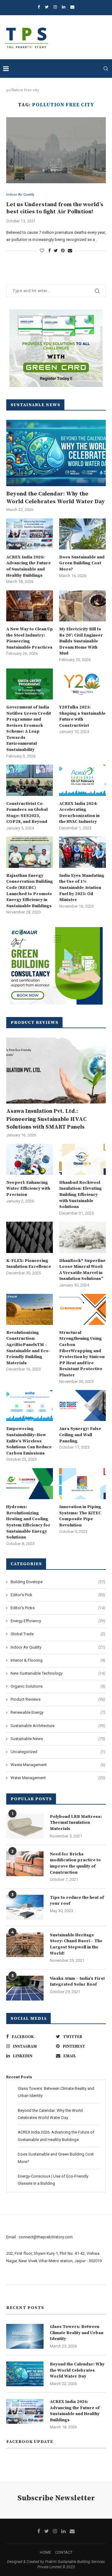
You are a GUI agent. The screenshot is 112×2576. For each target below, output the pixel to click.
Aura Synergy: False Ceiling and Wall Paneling (80, 1435)
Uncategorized (58, 1752)
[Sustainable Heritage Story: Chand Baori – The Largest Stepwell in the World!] (25, 1945)
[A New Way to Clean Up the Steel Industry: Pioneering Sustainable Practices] (30, 606)
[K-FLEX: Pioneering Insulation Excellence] (30, 1237)
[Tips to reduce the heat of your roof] (25, 1907)
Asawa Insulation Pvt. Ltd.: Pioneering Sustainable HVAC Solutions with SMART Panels (47, 1119)
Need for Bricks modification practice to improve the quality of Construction (75, 1863)
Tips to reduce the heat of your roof (77, 1901)
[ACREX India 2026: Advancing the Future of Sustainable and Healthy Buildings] (30, 534)
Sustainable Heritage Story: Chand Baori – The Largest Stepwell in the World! (76, 1944)
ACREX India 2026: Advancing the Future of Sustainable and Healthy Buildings (28, 566)
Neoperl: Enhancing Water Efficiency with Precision (28, 1189)
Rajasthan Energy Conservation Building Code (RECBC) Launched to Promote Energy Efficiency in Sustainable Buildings (30, 891)
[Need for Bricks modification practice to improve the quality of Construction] (25, 1864)
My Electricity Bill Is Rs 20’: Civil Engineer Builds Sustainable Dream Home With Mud (81, 641)
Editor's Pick (58, 1595)
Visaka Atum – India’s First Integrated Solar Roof (77, 1982)
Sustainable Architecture (58, 1726)
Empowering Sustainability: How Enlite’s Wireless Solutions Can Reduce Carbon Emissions (29, 1441)
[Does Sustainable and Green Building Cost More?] (82, 534)
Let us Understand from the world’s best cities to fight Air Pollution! (55, 208)
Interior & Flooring (58, 1660)
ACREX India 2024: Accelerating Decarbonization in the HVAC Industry (79, 813)
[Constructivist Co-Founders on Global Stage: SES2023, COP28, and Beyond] (30, 780)
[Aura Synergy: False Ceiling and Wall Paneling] (82, 1406)
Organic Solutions (58, 1686)
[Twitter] (47, 7)
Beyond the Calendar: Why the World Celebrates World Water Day (56, 498)
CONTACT (64, 2552)
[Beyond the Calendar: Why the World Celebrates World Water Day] (56, 453)
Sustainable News (58, 1739)
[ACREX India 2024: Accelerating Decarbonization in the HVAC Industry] (82, 780)
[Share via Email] (70, 251)
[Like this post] (42, 251)
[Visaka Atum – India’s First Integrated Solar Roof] (25, 1988)
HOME (45, 2552)
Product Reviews (58, 1699)
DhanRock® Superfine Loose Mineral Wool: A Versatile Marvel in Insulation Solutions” (82, 1270)
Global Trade (58, 1634)
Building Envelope (58, 1582)
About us (14, 2277)
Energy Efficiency (58, 1621)
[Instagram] (55, 7)
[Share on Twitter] (56, 251)
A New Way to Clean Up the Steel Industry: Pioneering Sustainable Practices (30, 638)
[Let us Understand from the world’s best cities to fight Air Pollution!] (56, 150)
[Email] (72, 7)
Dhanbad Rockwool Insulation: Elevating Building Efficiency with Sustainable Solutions (80, 1195)
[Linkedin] (64, 7)
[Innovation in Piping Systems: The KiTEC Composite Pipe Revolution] (82, 1484)
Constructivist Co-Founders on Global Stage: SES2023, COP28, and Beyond (27, 813)
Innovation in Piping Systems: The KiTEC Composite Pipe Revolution (80, 1516)
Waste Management (58, 1765)
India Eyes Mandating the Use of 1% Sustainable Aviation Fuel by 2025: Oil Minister (82, 888)
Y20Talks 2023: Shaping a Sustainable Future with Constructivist (82, 716)
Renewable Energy (58, 1712)
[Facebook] (39, 7)
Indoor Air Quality (20, 195)
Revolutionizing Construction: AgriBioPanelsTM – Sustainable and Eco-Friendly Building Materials (28, 1348)
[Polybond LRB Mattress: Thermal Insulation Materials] (25, 1826)
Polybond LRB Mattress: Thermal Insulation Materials (76, 1823)
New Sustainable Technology (58, 1673)
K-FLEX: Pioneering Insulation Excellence (29, 1264)
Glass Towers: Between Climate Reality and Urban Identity (77, 2333)
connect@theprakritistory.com (46, 2237)
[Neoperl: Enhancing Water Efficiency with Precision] (30, 1159)
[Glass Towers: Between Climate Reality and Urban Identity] (25, 2336)
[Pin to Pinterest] (63, 251)
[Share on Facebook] (49, 251)
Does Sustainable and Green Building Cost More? (82, 563)
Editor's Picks (58, 1608)
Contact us (16, 2292)
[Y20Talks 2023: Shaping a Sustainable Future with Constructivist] (82, 684)
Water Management (58, 1778)
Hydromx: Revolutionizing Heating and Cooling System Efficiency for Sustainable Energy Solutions (28, 1522)
